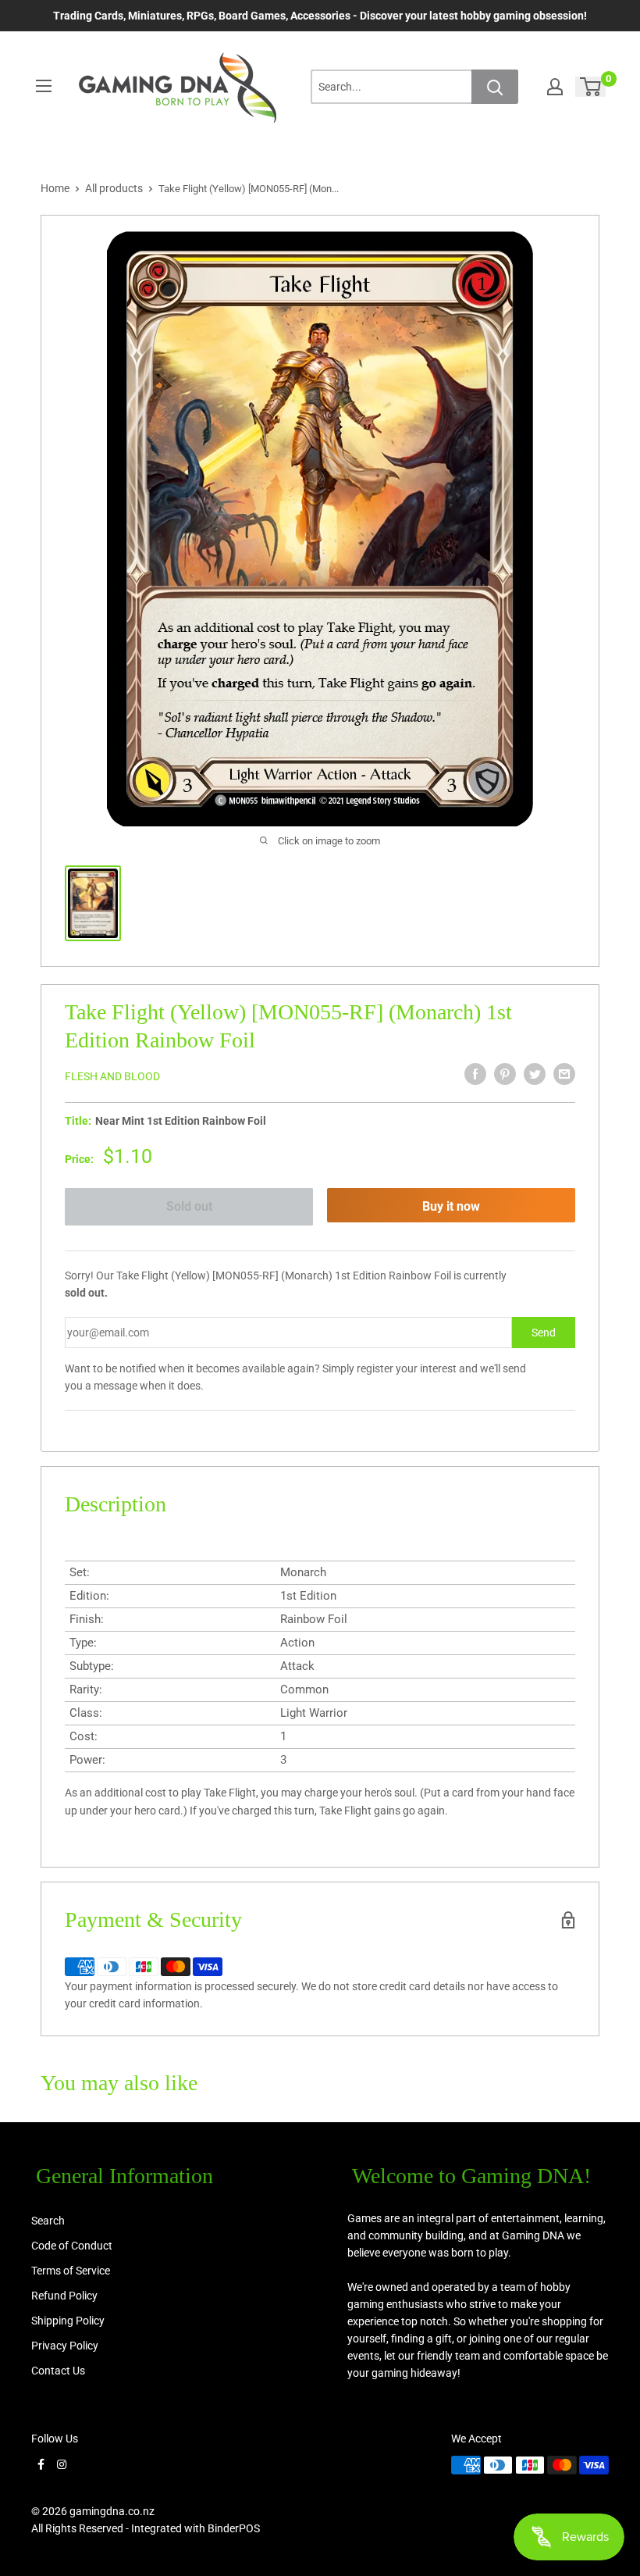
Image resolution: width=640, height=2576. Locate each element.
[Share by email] (564, 1074)
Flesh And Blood (112, 1076)
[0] (591, 87)
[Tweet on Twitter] (535, 1074)
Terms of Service (71, 2271)
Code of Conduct (72, 2246)
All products (114, 188)
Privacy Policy (65, 2346)
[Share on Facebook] (475, 1074)
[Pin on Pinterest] (505, 1074)
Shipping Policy (68, 2321)
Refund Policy (64, 2296)
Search (48, 2221)
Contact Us (58, 2371)
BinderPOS (234, 2528)
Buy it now (451, 1206)
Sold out (189, 1206)
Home (55, 188)
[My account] (555, 87)
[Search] (495, 87)
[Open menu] (44, 86)
